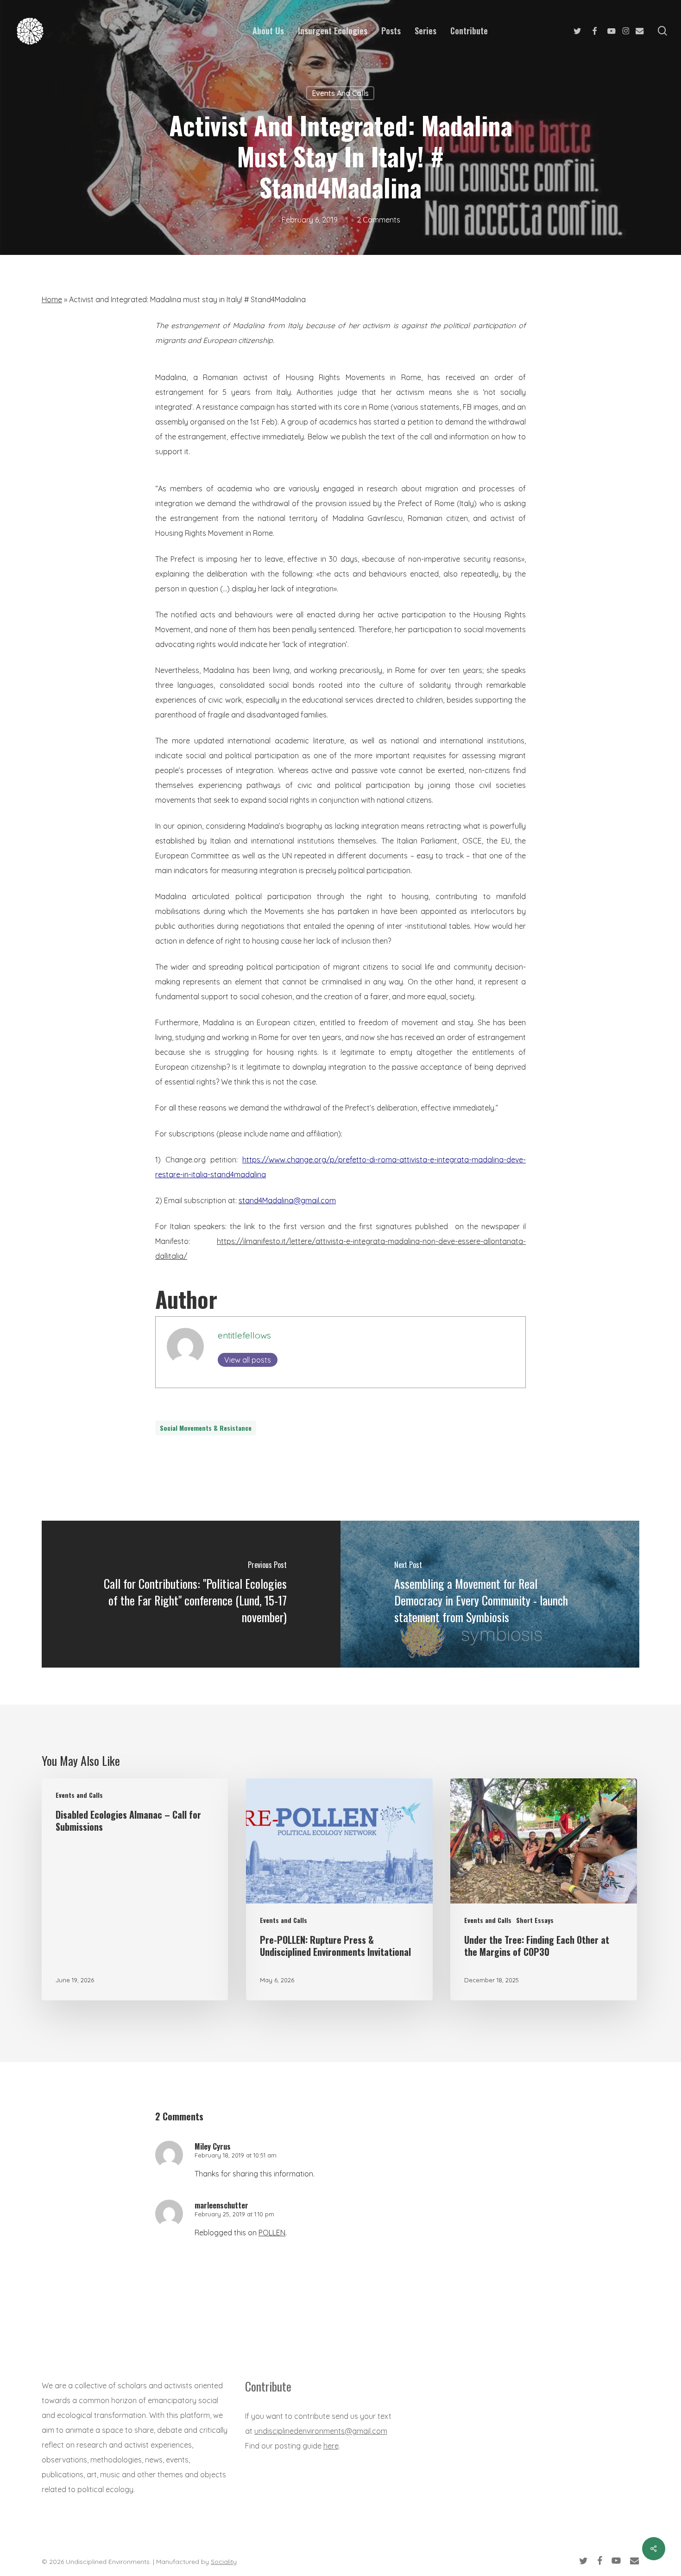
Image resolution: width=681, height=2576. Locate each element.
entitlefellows (244, 1335)
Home (52, 299)
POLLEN (272, 2233)
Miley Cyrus (213, 2146)
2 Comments (378, 220)
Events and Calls (340, 93)
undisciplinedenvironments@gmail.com (321, 2431)
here (331, 2446)
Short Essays (535, 1920)
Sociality (224, 2562)
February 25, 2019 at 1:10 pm (234, 2214)
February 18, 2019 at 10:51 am (236, 2155)
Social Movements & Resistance (206, 1428)
